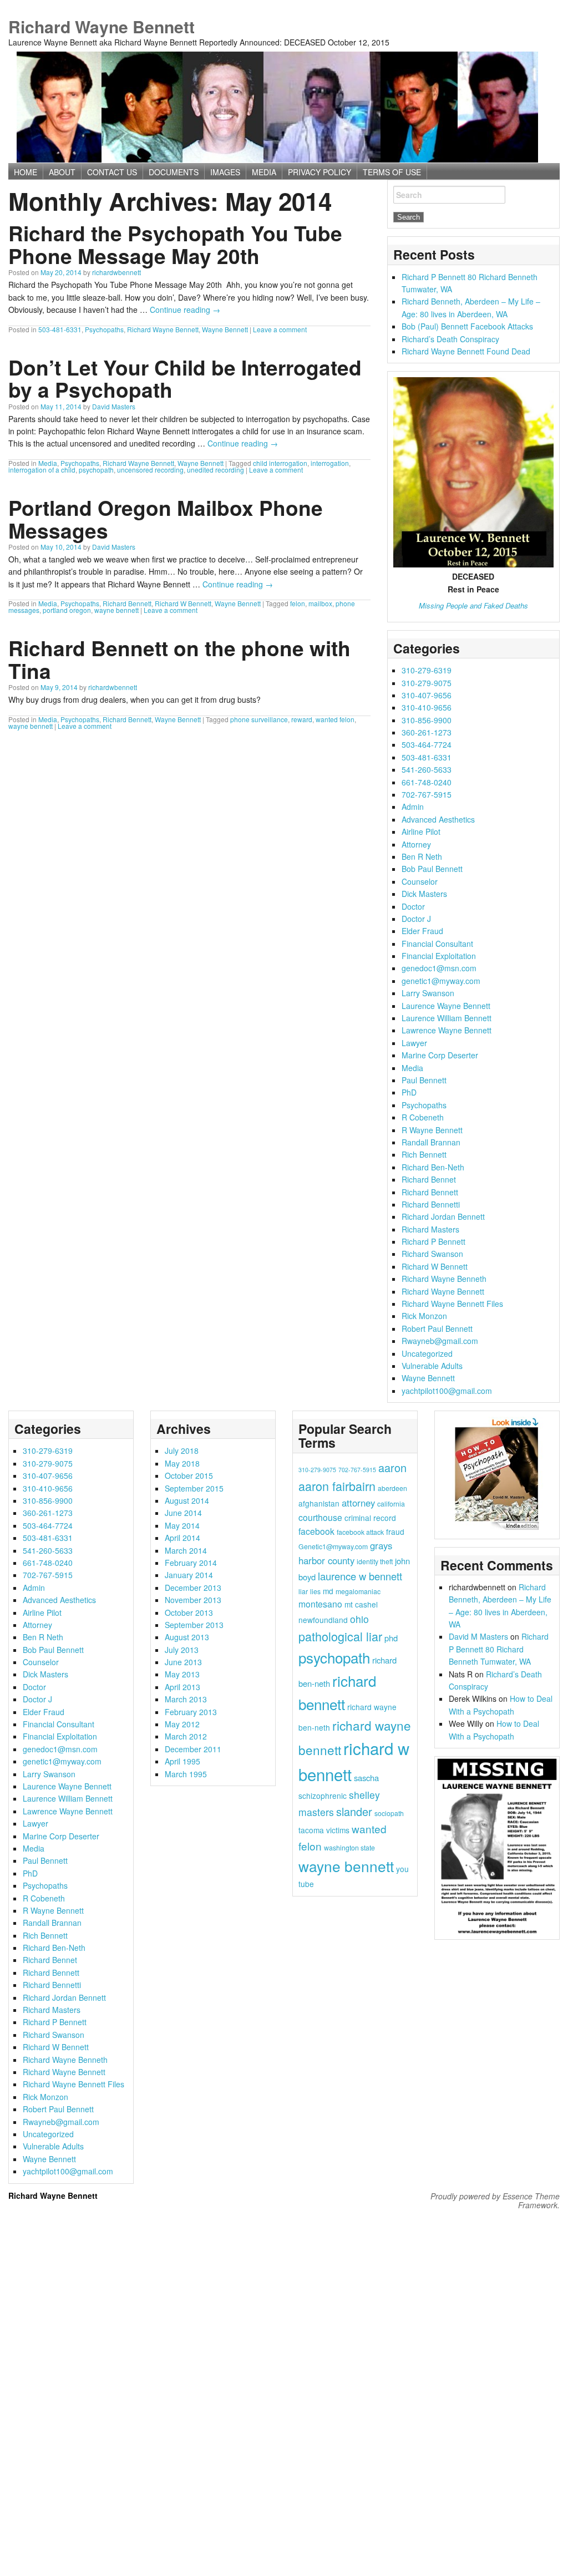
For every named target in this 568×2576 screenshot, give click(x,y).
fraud (395, 1532)
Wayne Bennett (225, 329)
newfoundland (323, 1620)
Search (409, 195)
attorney (358, 1503)
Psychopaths (104, 329)
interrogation (330, 463)
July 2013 (182, 1650)
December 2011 (193, 1749)
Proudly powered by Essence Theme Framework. (495, 2200)
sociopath (389, 1813)
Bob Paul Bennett (432, 869)
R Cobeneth (423, 1117)
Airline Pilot (421, 831)
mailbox (320, 603)
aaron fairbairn (337, 1486)
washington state (349, 1847)
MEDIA (264, 172)
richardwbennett (116, 272)
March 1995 (186, 1774)
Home (26, 172)
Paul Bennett (424, 1080)
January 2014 (189, 1575)
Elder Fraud (422, 931)
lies (315, 1591)
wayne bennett (116, 610)
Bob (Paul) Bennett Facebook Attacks (467, 326)
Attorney (416, 844)
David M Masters (478, 1636)
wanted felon (335, 719)
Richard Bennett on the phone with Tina (179, 659)
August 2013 (187, 1637)
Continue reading (185, 310)
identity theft (375, 1561)
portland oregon (67, 610)
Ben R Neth (422, 856)
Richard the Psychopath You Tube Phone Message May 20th (175, 244)
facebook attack (360, 1532)
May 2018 (182, 1463)
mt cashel (361, 1604)
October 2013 (189, 1612)
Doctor (413, 906)
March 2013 (186, 1699)
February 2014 (191, 1563)
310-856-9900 (427, 720)
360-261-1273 (427, 732)
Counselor (420, 881)
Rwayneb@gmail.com (440, 1341)
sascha (366, 1778)
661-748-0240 (427, 782)
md (328, 1591)
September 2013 (194, 1625)
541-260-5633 (427, 769)
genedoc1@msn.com (439, 968)
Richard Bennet (429, 1179)
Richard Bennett (127, 603)
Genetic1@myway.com (333, 1546)
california (391, 1503)
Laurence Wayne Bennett (446, 1006)
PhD (409, 1092)
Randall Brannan (431, 1142)
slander (354, 1811)
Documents (174, 172)
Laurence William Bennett (447, 1018)
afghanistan (319, 1503)
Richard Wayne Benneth (444, 1279)
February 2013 (191, 1712)
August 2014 (187, 1500)
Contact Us (112, 172)
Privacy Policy (319, 172)
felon (298, 603)
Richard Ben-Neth (433, 1167)
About (62, 172)
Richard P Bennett (433, 1241)
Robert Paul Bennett (437, 1328)
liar (303, 1591)
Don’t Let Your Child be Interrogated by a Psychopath (185, 378)
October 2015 (189, 1475)
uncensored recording (150, 470)
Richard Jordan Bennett (443, 1216)
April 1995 (182, 1761)
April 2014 (182, 1538)
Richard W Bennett (183, 603)
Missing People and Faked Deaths (473, 605)
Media (48, 463)
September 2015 (194, 1488)
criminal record (370, 1518)
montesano (320, 1604)
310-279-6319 (427, 670)
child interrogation (280, 463)
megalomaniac (358, 1591)
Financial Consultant (437, 944)
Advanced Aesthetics (438, 819)
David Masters (114, 406)
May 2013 (182, 1674)
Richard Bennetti (431, 1204)
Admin (413, 807)
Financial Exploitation (439, 956)
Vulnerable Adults (432, 1366)
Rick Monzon (424, 1316)
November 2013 (193, 1600)
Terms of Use (392, 172)
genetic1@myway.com (441, 981)
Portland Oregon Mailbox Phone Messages (166, 519)
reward (302, 719)
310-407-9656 (427, 695)
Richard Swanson (432, 1254)
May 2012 (182, 1724)
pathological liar (340, 1636)
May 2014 (182, 1525)
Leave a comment (280, 329)
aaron (392, 1467)
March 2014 (186, 1550)
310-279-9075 (427, 683)
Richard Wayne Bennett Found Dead (466, 351)
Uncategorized (427, 1353)
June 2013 (183, 1662)
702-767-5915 (427, 794)
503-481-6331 (60, 329)
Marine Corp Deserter (440, 1055)
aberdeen (392, 1488)
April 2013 (182, 1687)
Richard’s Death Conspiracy (450, 339)
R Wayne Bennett (432, 1130)
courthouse (320, 1517)
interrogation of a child (42, 470)
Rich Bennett (424, 1154)
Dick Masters (424, 894)
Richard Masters (430, 1229)
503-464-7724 (427, 744)
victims (338, 1830)
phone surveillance (259, 719)
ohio (359, 1619)
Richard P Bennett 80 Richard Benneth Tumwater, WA (499, 1649)
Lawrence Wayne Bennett (447, 1030)
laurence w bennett (360, 1576)
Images (225, 172)
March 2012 (186, 1736)
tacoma (311, 1830)
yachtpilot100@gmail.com (447, 1391)
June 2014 (183, 1513)
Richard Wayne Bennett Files (452, 1304)
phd (391, 1638)
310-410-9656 (427, 707)
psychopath (96, 470)
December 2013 (193, 1588)
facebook (316, 1531)
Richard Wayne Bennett (102, 26)
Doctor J (416, 919)
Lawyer (414, 1043)
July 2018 (182, 1451)
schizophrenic (323, 1796)
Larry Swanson (428, 993)
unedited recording (215, 470)
